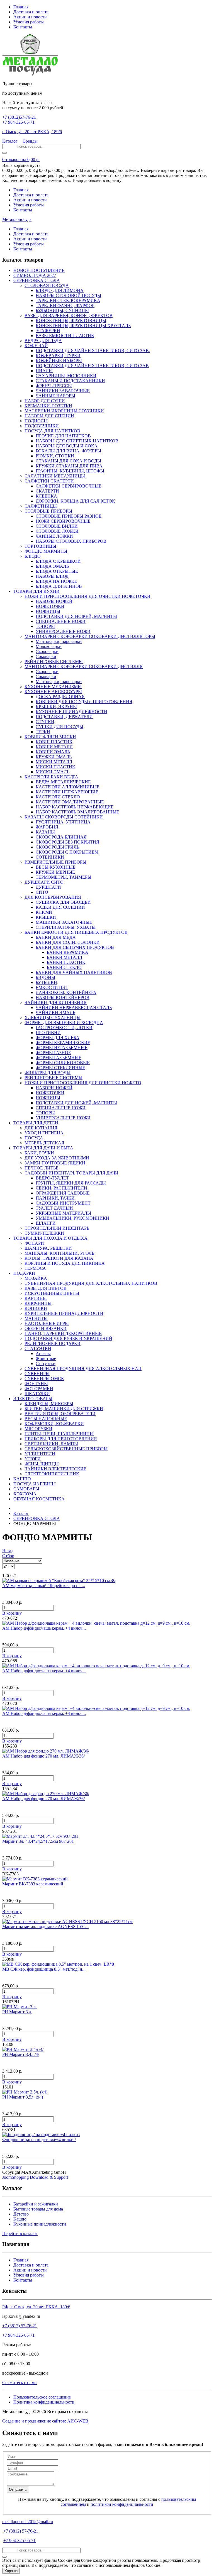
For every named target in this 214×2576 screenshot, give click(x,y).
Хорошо (11, 2571)
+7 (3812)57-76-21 (19, 117)
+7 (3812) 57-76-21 (20, 2326)
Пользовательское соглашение (42, 2397)
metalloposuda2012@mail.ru (28, 2522)
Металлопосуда (17, 219)
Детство (21, 2214)
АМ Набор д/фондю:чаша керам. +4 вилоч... (44, 1628)
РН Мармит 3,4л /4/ (21, 2054)
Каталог (10, 141)
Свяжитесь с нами (20, 2383)
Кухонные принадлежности (40, 2224)
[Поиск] (4, 153)
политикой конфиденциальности (122, 2504)
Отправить (18, 2490)
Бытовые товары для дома (38, 2209)
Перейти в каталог (20, 2233)
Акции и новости (30, 17)
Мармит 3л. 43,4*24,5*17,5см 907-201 (38, 1841)
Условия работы (29, 22)
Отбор (8, 1556)
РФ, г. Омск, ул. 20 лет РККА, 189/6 (36, 2307)
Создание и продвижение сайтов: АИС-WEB (45, 2421)
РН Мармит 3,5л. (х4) (23, 2097)
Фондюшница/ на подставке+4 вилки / (39, 2140)
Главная (21, 7)
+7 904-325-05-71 (18, 122)
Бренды (30, 141)
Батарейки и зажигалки (36, 2204)
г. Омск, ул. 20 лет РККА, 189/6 (32, 132)
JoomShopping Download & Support (35, 2177)
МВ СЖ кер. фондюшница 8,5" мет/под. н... (44, 1969)
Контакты (23, 27)
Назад (8, 1551)
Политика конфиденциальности (44, 2402)
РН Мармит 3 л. (17, 2012)
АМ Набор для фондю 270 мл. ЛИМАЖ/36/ (43, 1756)
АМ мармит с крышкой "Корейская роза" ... (44, 1586)
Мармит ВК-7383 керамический (33, 1884)
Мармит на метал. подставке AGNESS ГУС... (45, 1926)
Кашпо (20, 2219)
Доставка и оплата (31, 12)
